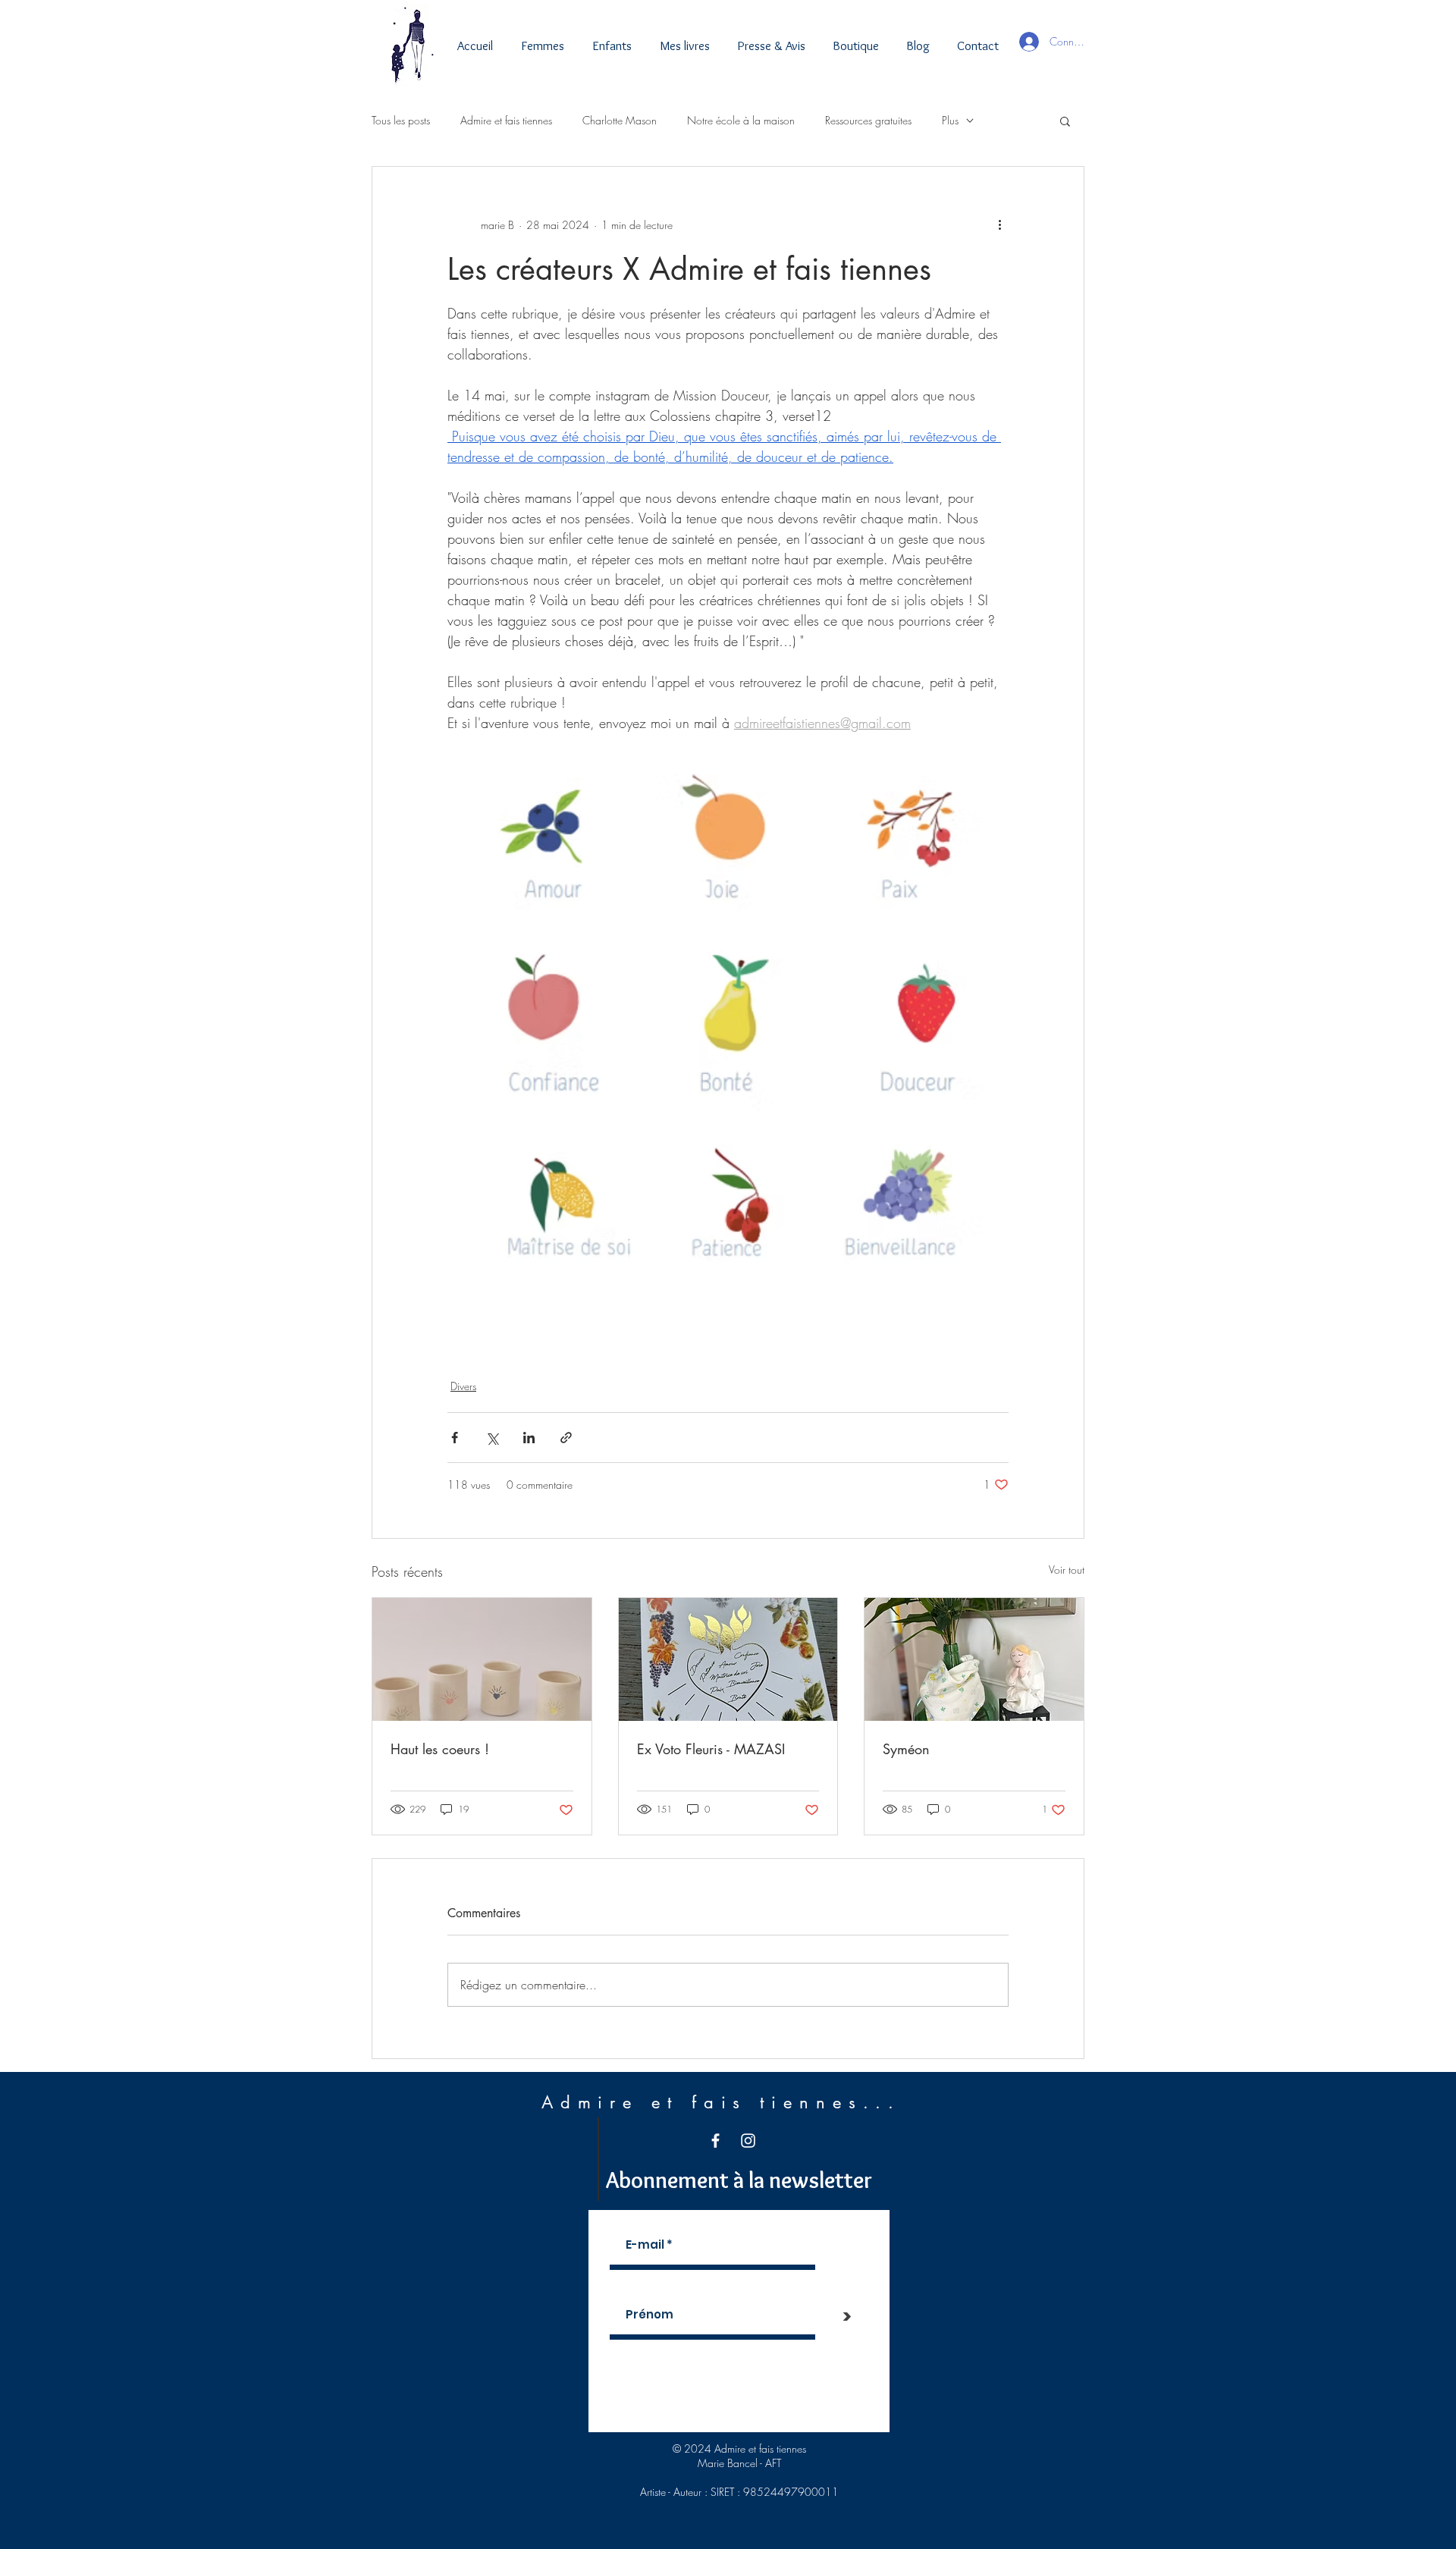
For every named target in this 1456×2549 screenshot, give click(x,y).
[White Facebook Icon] (715, 2141)
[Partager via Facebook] (455, 1438)
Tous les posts (401, 120)
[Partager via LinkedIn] (529, 1438)
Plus (950, 120)
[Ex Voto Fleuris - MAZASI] (728, 1659)
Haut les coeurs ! (440, 1749)
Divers (463, 1386)
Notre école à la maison (741, 120)
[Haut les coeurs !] (482, 1659)
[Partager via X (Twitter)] (492, 1438)
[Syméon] (974, 1659)
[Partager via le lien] (566, 1438)
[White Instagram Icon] (748, 2141)
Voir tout (1067, 1570)
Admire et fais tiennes (506, 120)
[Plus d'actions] (999, 224)
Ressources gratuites (868, 120)
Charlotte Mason (620, 120)
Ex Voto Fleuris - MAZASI (711, 1749)
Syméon (906, 1749)
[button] (1065, 121)
